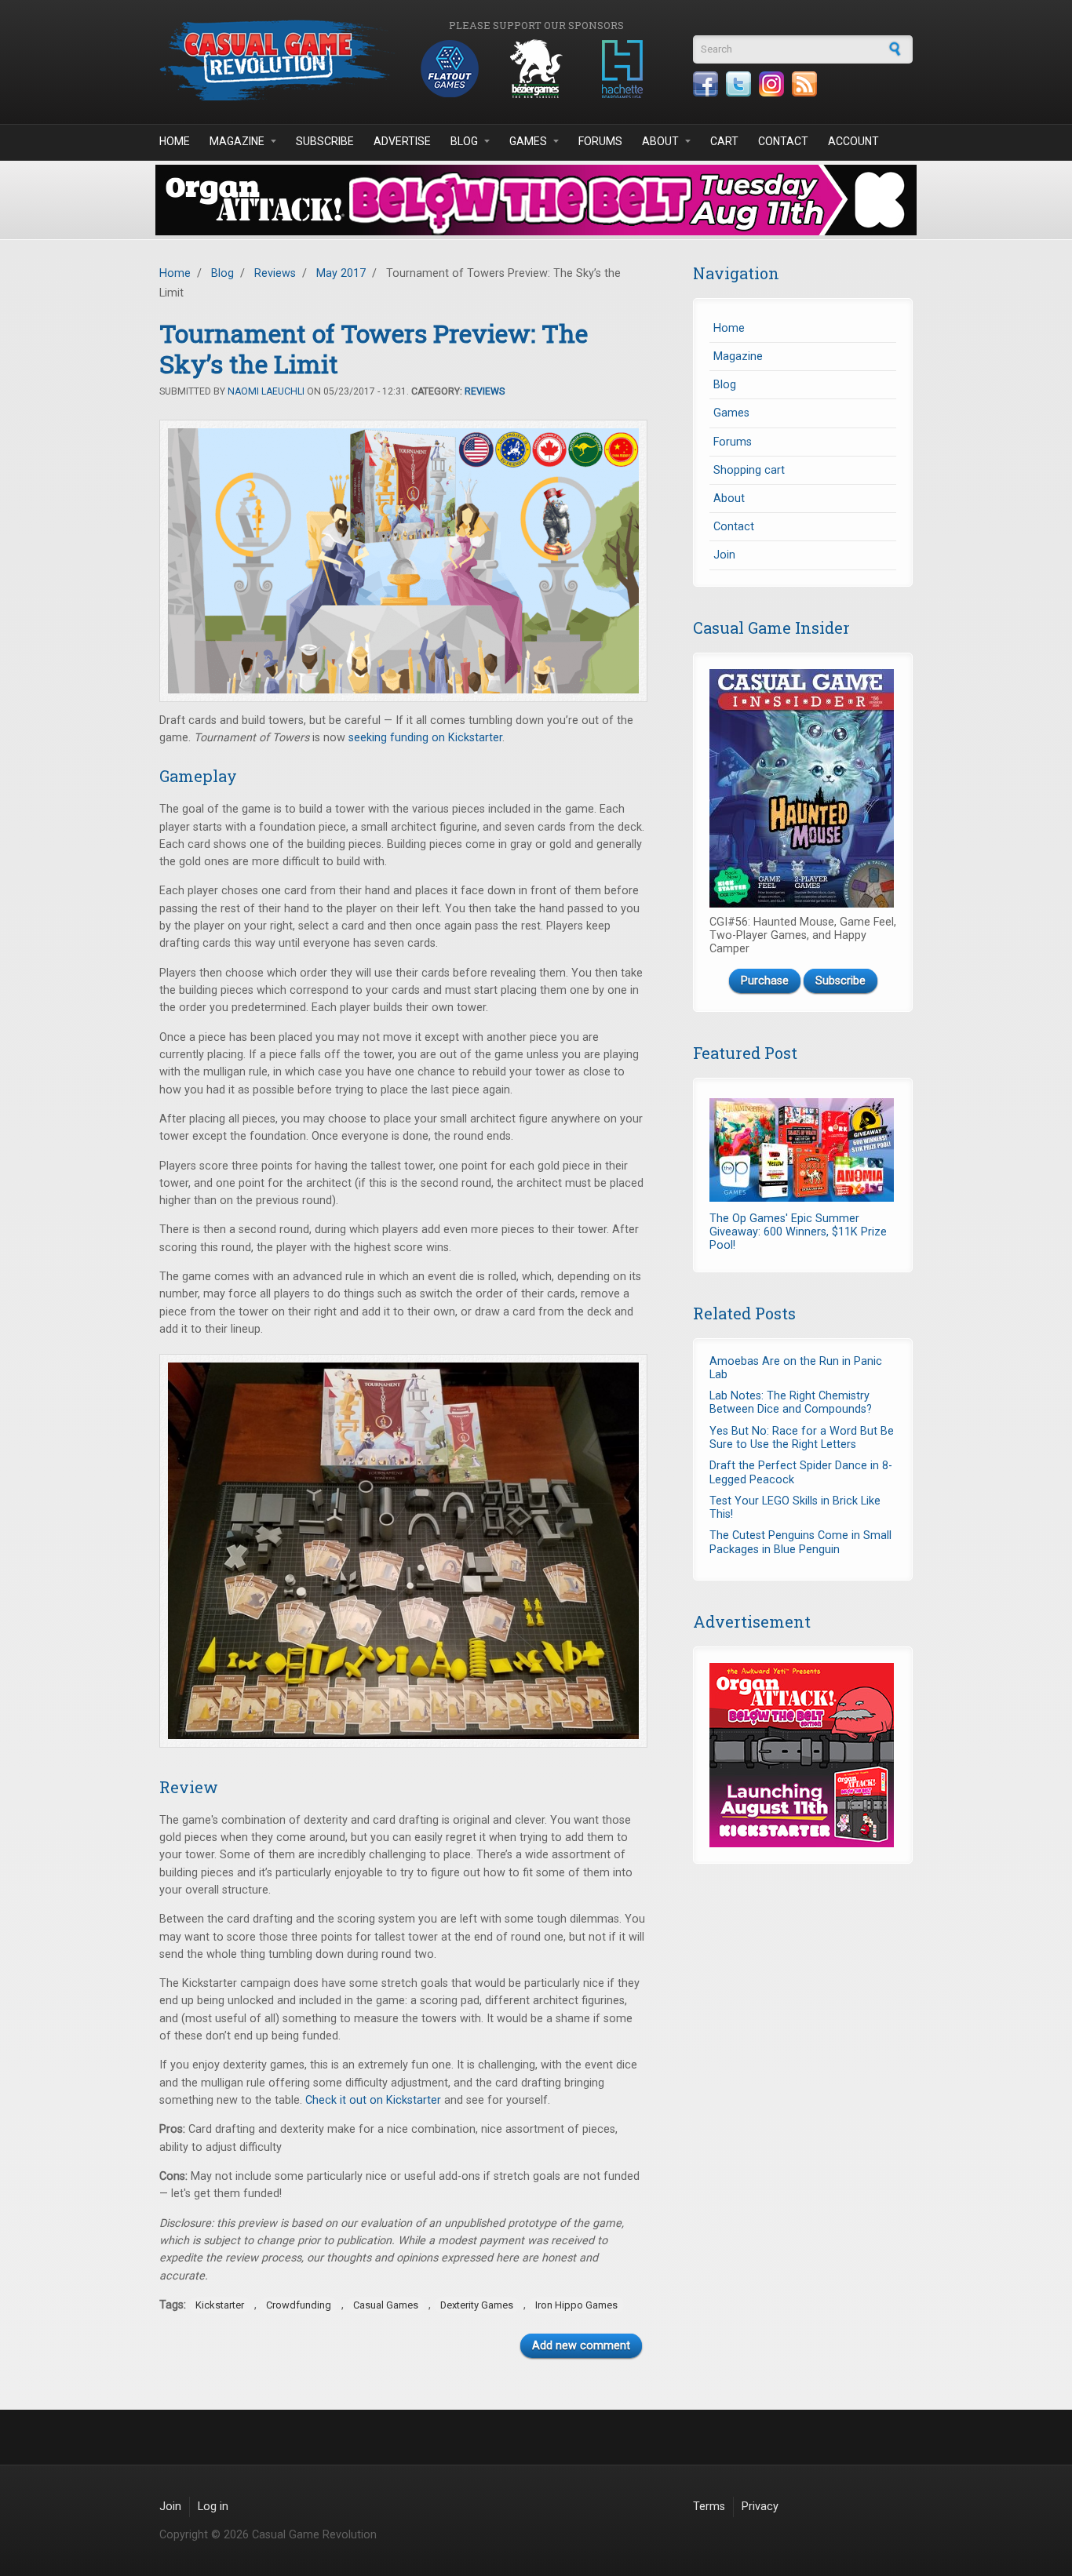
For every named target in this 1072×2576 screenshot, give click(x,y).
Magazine (237, 141)
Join (724, 555)
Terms (709, 2507)
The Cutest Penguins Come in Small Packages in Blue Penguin (800, 1542)
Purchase (765, 981)
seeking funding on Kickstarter (425, 738)
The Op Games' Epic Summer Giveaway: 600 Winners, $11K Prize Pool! (798, 1232)
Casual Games (386, 2305)
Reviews (275, 273)
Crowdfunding (299, 2305)
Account (853, 141)
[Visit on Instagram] (771, 84)
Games (528, 141)
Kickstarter (220, 2305)
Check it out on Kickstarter (373, 2100)
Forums (600, 141)
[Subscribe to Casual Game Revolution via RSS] (804, 84)
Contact (783, 141)
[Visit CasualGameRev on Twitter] (738, 84)
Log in (213, 2507)
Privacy (760, 2507)
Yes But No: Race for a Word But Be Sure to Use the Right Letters (802, 1438)
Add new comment (581, 2346)
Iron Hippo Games (576, 2305)
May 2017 (341, 273)
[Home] (277, 60)
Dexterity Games (477, 2305)
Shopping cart (749, 470)
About (660, 141)
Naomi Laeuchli (266, 391)
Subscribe (325, 141)
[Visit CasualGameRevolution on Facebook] (706, 84)
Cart (724, 141)
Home (175, 141)
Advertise (402, 141)
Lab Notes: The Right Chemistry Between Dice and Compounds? (791, 1403)
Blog (464, 141)
